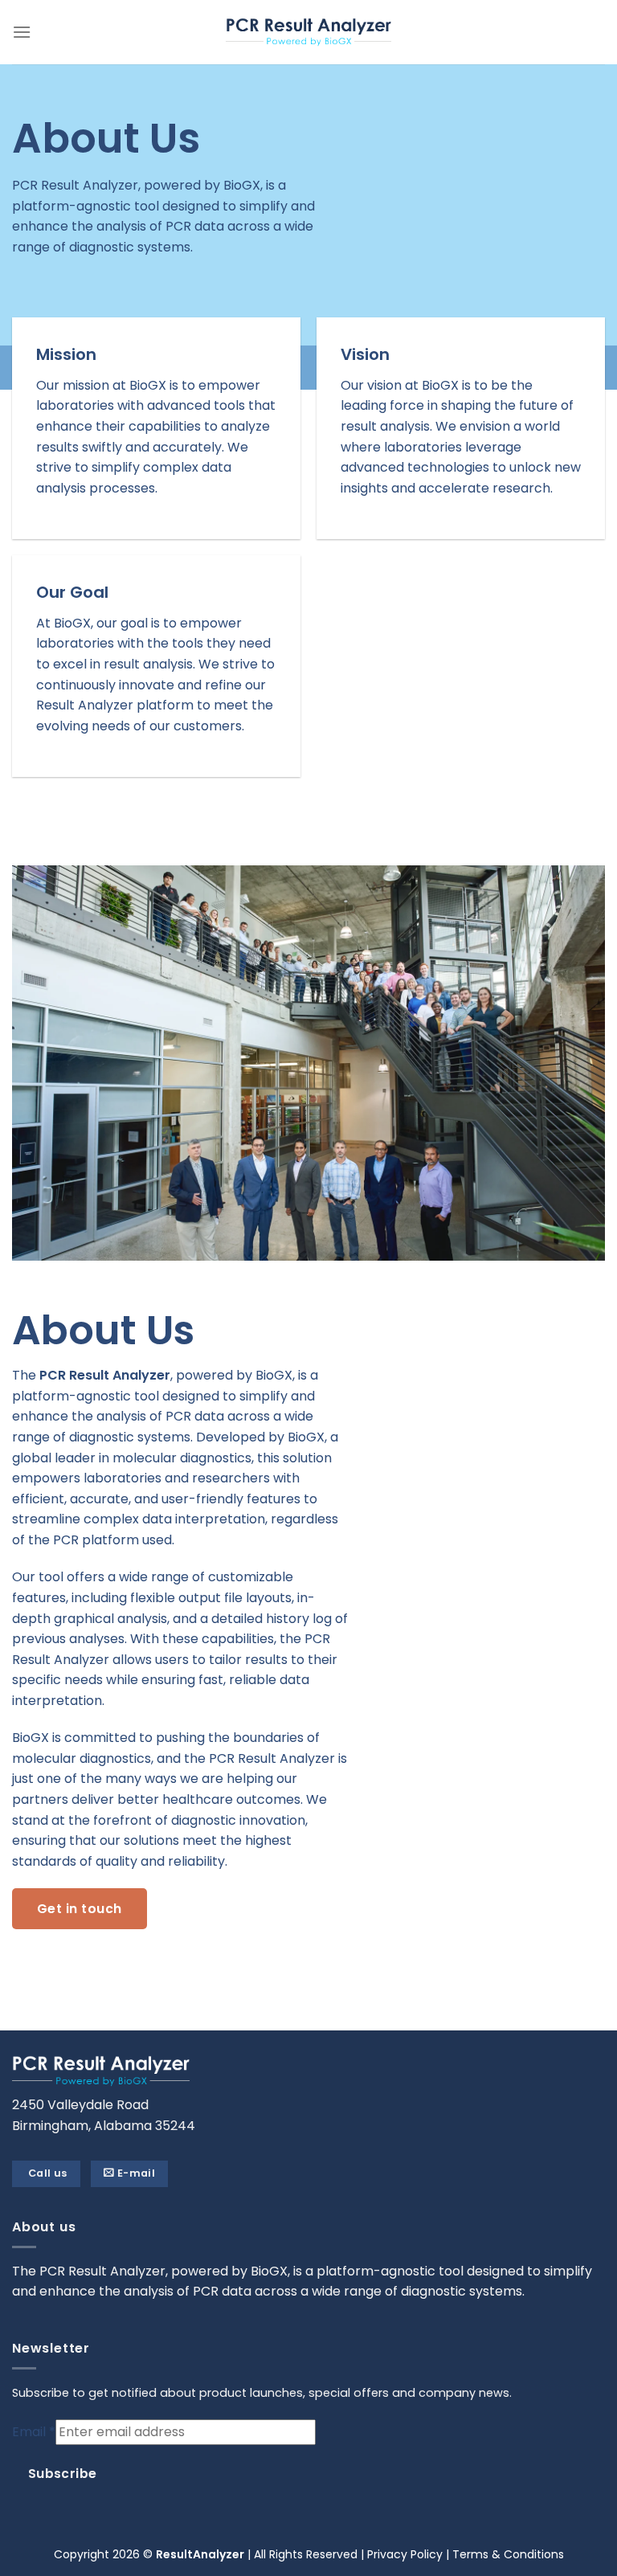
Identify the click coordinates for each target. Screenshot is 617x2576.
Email (34, 2432)
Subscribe (63, 2474)
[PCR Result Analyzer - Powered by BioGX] (308, 32)
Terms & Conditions (508, 2554)
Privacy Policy (405, 2554)
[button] (22, 32)
